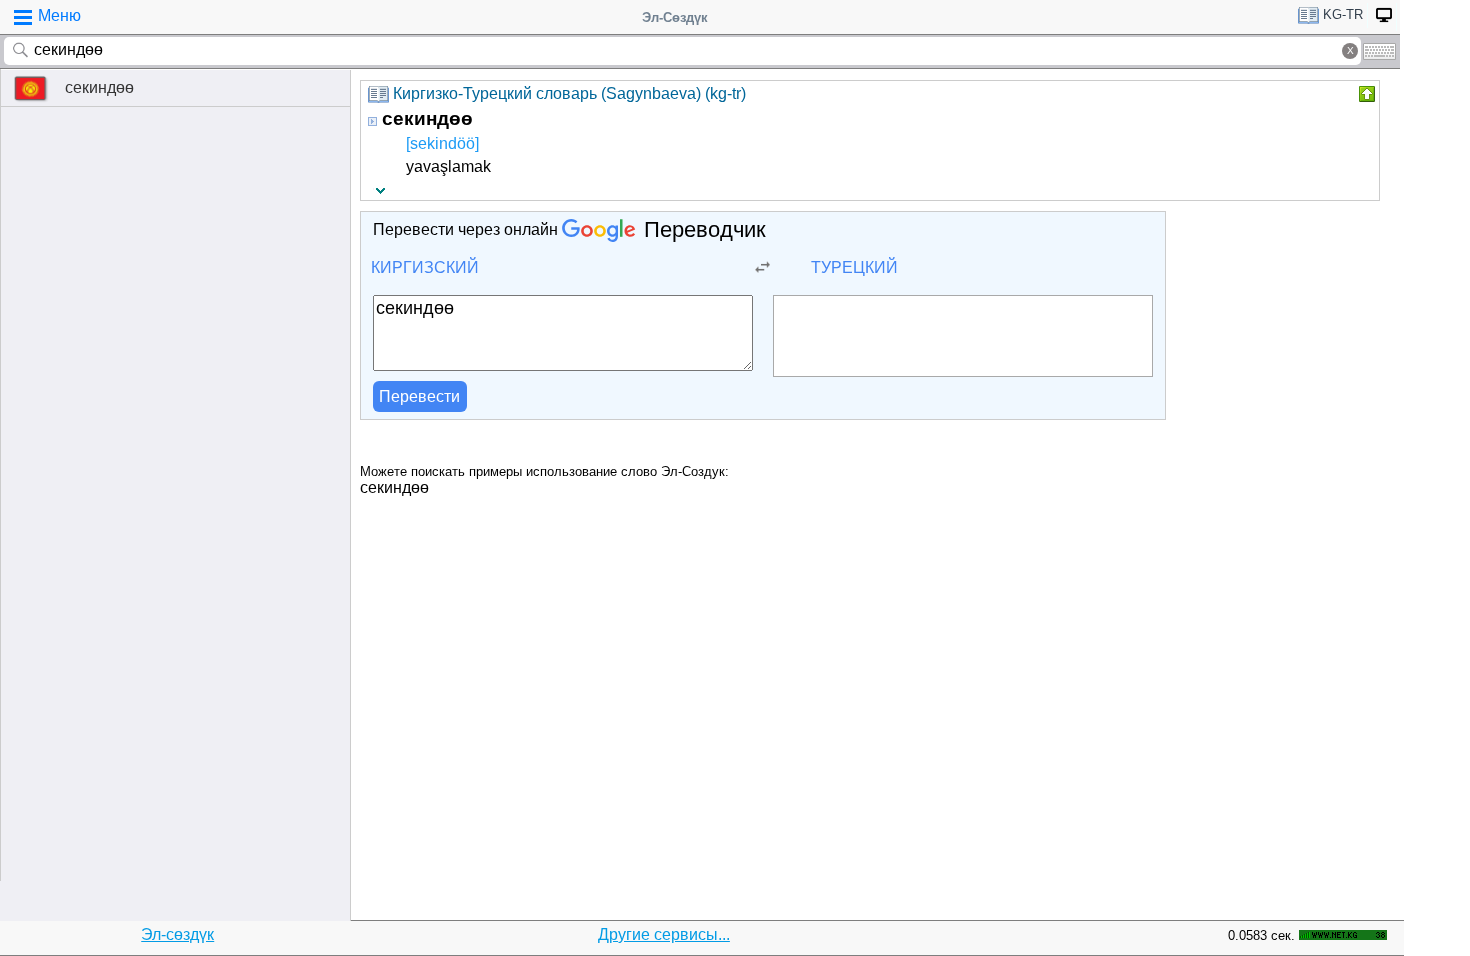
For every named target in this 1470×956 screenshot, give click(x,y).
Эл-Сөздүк (675, 17)
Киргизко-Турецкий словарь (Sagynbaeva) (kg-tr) (569, 93)
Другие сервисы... (664, 934)
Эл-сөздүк (177, 934)
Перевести (419, 396)
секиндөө (99, 87)
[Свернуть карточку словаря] (1365, 94)
